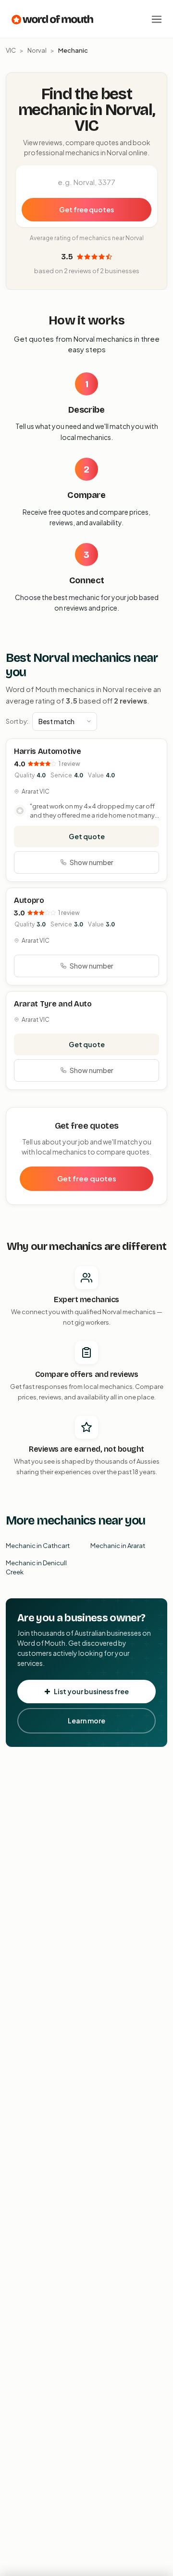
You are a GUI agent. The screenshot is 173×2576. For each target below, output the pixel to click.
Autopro (29, 900)
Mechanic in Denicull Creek (36, 1568)
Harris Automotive (48, 751)
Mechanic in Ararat (118, 1546)
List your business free (91, 1691)
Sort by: (17, 721)
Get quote (87, 836)
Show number (92, 862)
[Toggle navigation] (157, 19)
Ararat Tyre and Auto (53, 1004)
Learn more (86, 1721)
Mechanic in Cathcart (38, 1546)
